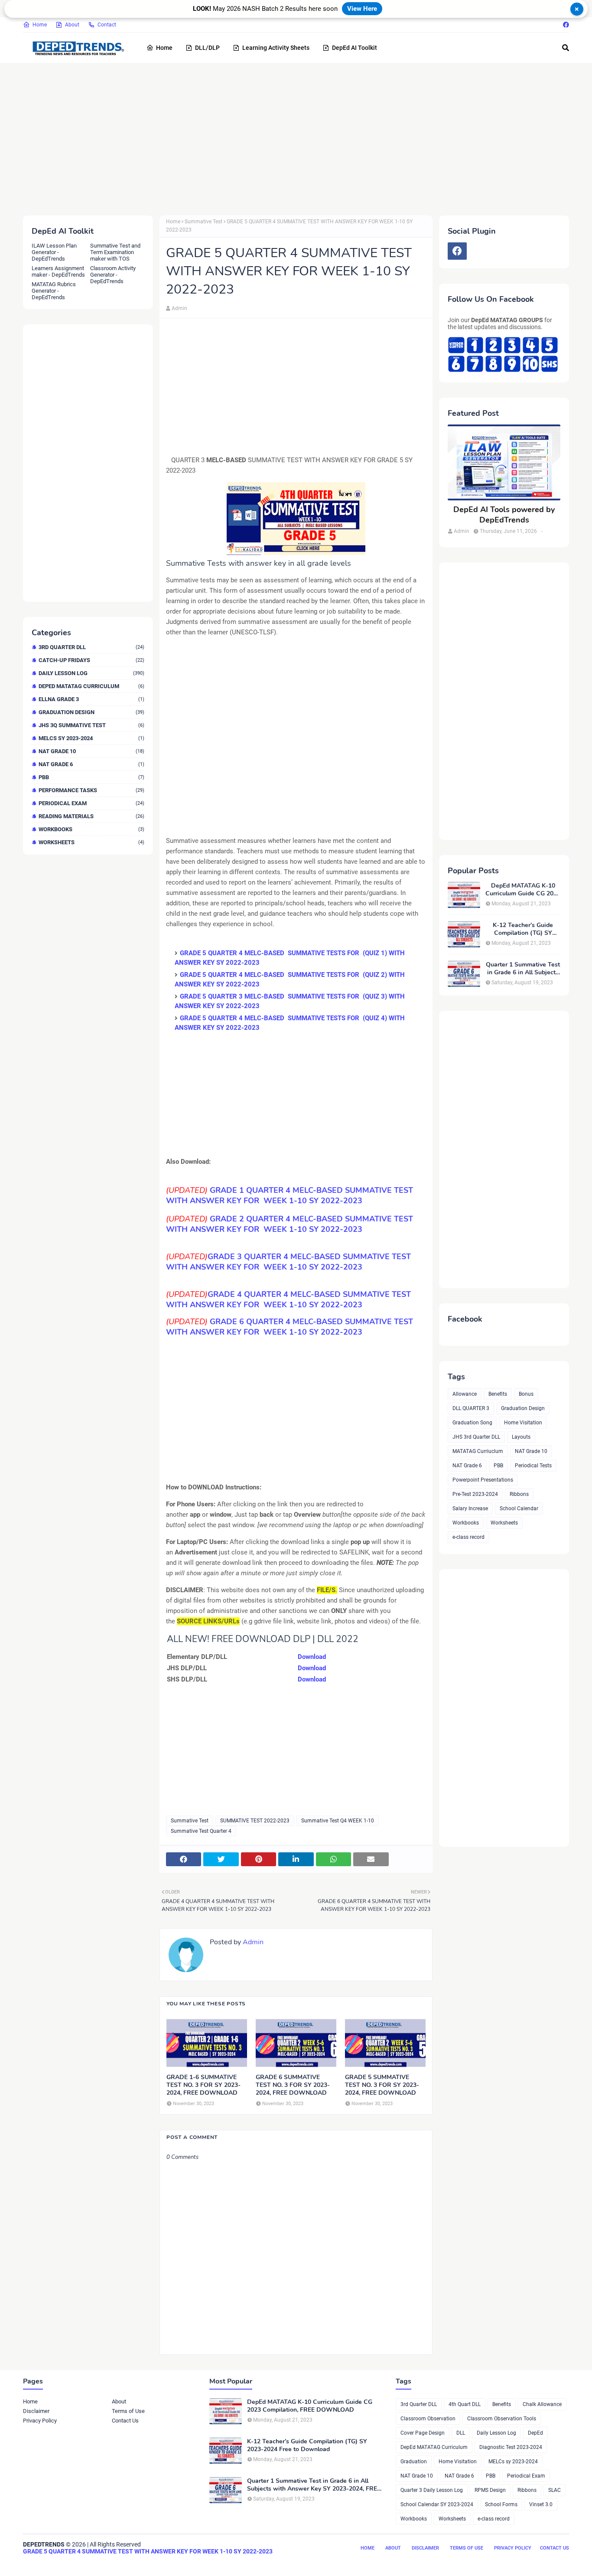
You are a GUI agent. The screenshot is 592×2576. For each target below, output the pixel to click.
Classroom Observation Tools (502, 2419)
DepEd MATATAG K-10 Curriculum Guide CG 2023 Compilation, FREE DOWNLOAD (523, 890)
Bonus (526, 1394)
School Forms (501, 2504)
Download (312, 1657)
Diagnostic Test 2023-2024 (511, 2447)
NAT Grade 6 (91, 764)
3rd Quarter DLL (91, 647)
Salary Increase (470, 1508)
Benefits (498, 1394)
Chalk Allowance (542, 2404)
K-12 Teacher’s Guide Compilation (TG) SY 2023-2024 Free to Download (523, 929)
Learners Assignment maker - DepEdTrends (58, 271)
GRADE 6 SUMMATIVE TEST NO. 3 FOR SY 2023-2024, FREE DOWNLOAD (293, 2085)
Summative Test (203, 222)
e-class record (468, 1537)
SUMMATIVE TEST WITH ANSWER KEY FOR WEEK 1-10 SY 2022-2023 (289, 1224)
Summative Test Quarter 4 (201, 1831)
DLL (461, 2433)
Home (40, 25)
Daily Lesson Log (91, 673)
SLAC (555, 2490)
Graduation (414, 2462)
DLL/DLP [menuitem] (207, 48)
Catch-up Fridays (91, 660)
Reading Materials (91, 816)
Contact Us (125, 2421)
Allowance (465, 1394)
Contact (107, 25)
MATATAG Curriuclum (478, 1451)
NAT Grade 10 (91, 751)
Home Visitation (523, 1423)
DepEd (535, 2433)
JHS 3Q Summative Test (91, 725)
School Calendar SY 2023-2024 (437, 2504)
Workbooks (91, 829)
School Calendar (519, 1508)
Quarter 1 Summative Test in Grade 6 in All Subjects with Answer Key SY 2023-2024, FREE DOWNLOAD (523, 969)
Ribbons (519, 1494)
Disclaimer (36, 2411)
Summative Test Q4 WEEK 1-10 (338, 1821)
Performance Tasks (91, 790)
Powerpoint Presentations (483, 1480)
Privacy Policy (40, 2421)
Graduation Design (91, 712)
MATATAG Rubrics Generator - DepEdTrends (54, 291)
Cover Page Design (423, 2433)
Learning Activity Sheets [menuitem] (276, 48)
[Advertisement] (283, 137)
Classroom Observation (428, 2419)
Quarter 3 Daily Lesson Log (432, 2490)
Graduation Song (472, 1423)
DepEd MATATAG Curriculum (91, 686)
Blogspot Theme (71, 2562)
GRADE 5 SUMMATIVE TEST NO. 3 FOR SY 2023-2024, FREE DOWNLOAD (382, 2085)
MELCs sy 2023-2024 (91, 738)
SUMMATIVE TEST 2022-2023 (255, 1821)
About (72, 25)
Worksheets (91, 842)
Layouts (521, 1437)
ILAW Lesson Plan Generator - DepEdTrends (54, 252)
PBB (91, 777)
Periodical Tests (533, 1466)
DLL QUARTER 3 (471, 1408)
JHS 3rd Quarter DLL (476, 1437)
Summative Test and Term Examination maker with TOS (115, 252)
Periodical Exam (91, 803)
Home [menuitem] (164, 48)
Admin (179, 308)
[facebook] (565, 25)
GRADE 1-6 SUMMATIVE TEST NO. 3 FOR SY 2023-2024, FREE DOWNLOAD (203, 2085)
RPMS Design (490, 2490)
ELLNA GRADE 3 (91, 699)
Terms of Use (128, 2411)
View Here (362, 9)
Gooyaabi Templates (156, 2562)
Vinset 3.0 (541, 2504)
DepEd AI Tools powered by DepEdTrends (504, 515)
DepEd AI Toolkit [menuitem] (355, 48)
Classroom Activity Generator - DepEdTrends (113, 275)
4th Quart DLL (465, 2404)
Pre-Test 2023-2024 (475, 1494)
